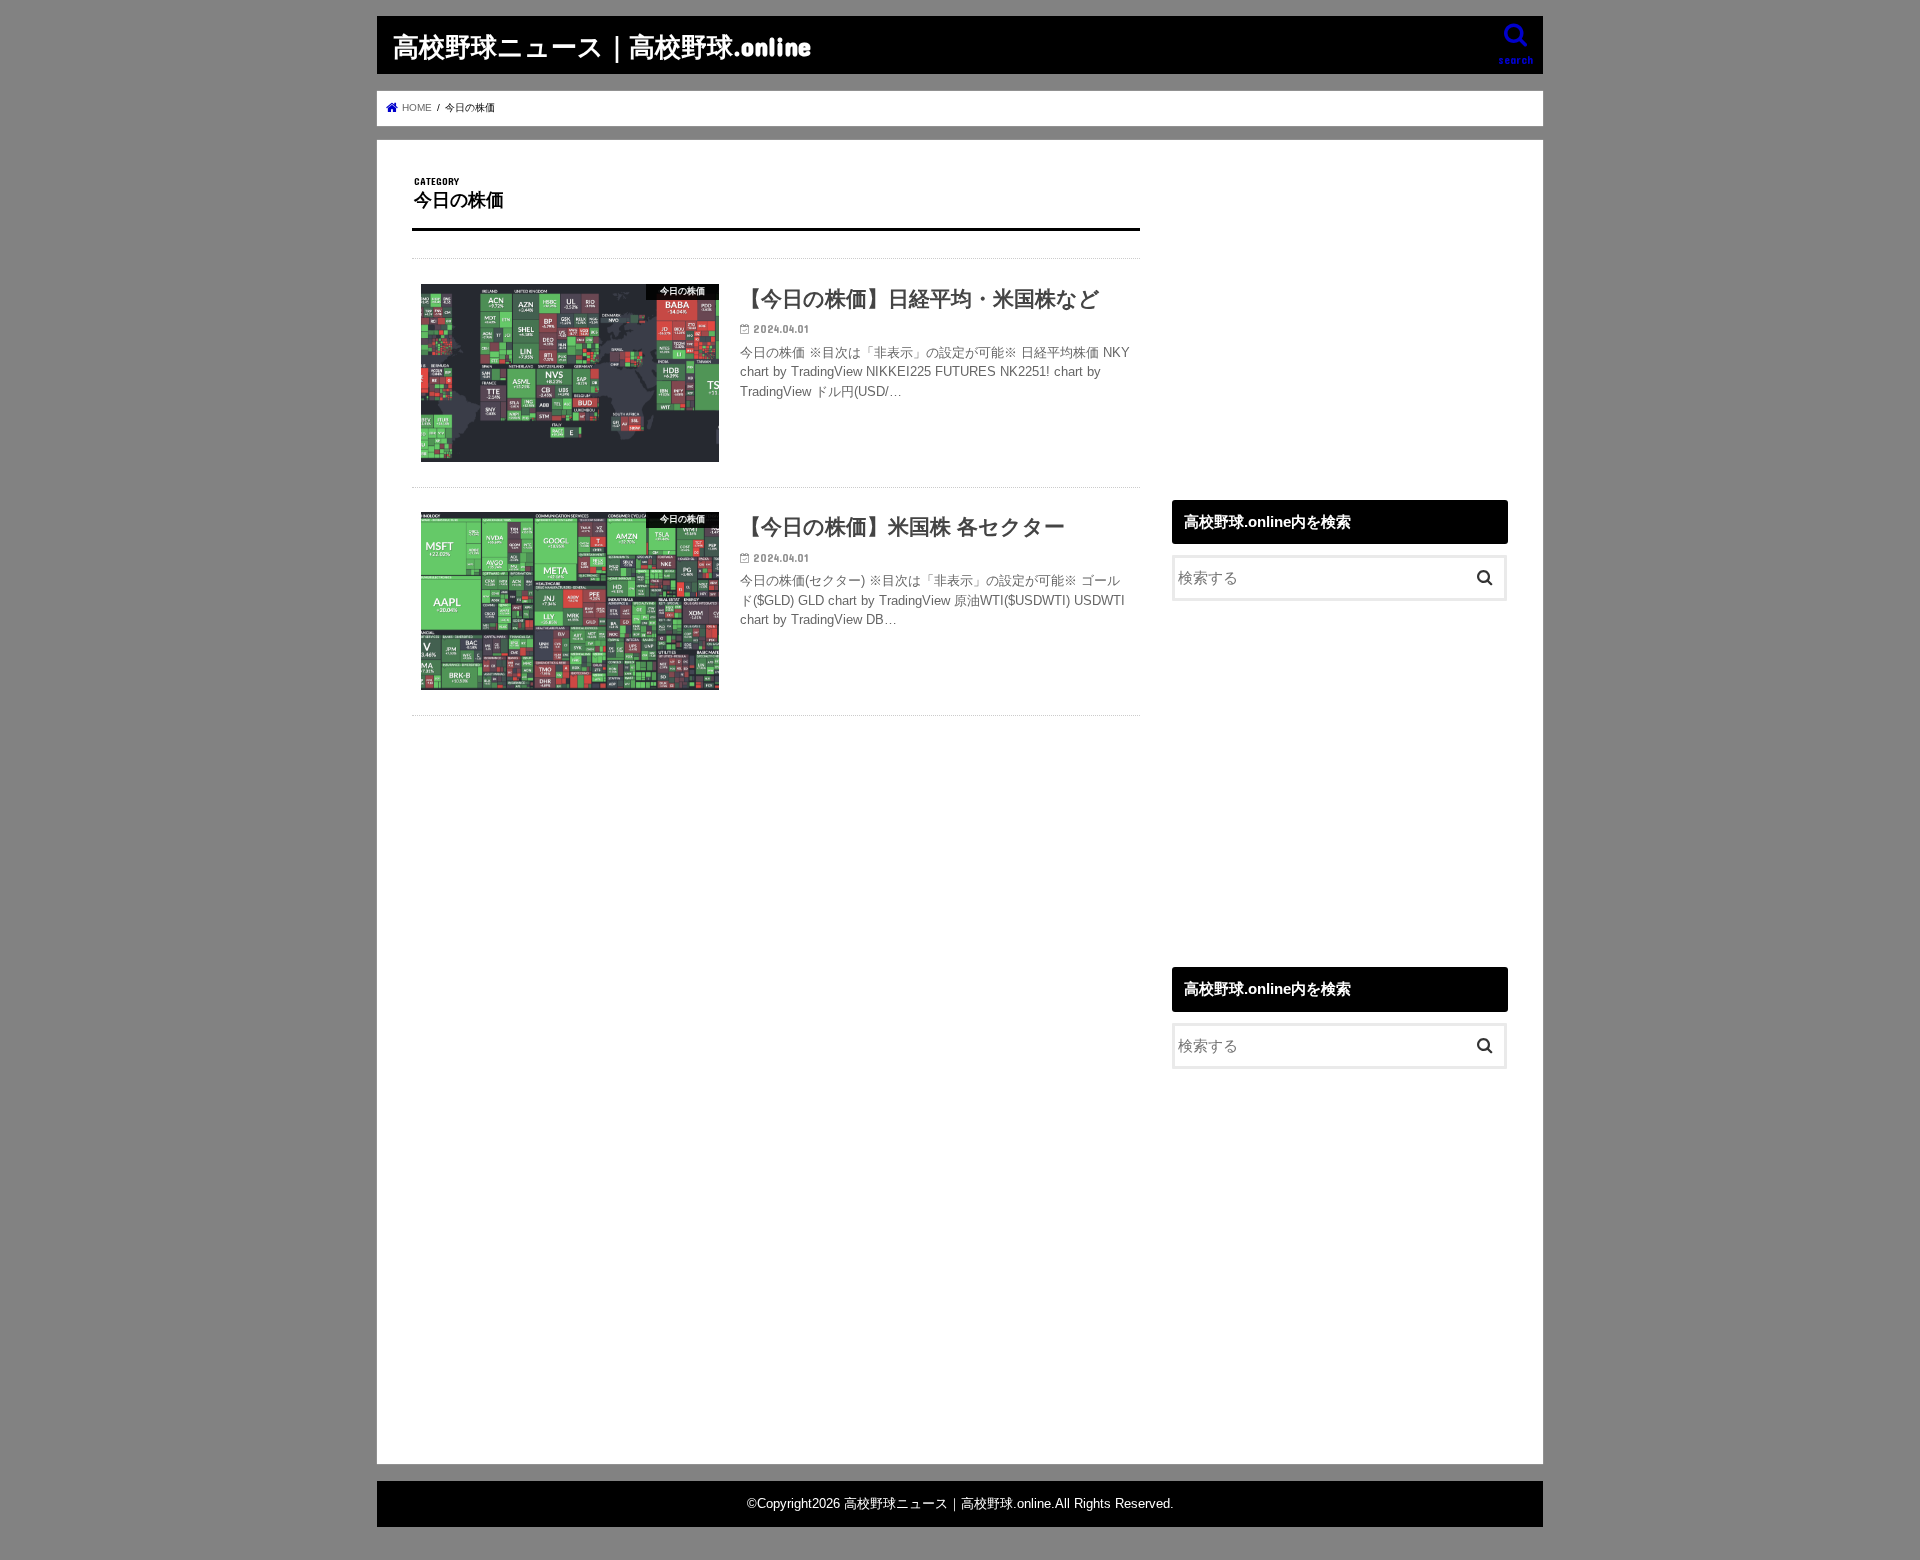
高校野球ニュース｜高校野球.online (602, 45)
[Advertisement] (1340, 315)
